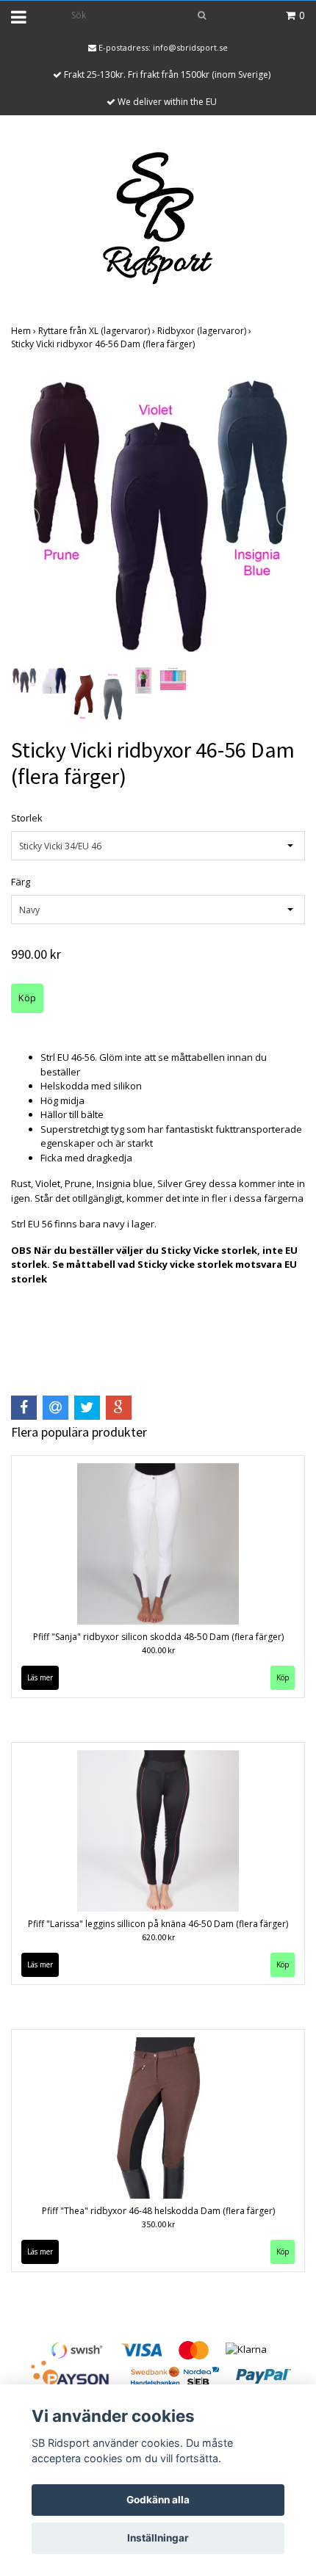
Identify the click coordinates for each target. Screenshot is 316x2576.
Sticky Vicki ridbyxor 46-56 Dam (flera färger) (104, 344)
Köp (283, 1677)
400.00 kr (158, 1650)
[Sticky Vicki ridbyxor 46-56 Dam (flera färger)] (158, 517)
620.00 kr (158, 1937)
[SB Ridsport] (158, 217)
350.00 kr (158, 2224)
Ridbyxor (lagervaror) (205, 331)
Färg (21, 882)
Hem (25, 331)
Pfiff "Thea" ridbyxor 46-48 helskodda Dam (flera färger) (158, 2211)
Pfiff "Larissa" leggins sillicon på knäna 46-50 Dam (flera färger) (158, 1924)
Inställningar (158, 2538)
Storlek (27, 818)
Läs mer (40, 1677)
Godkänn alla (158, 2500)
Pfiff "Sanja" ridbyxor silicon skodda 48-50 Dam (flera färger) (158, 1637)
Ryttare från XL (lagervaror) (98, 331)
